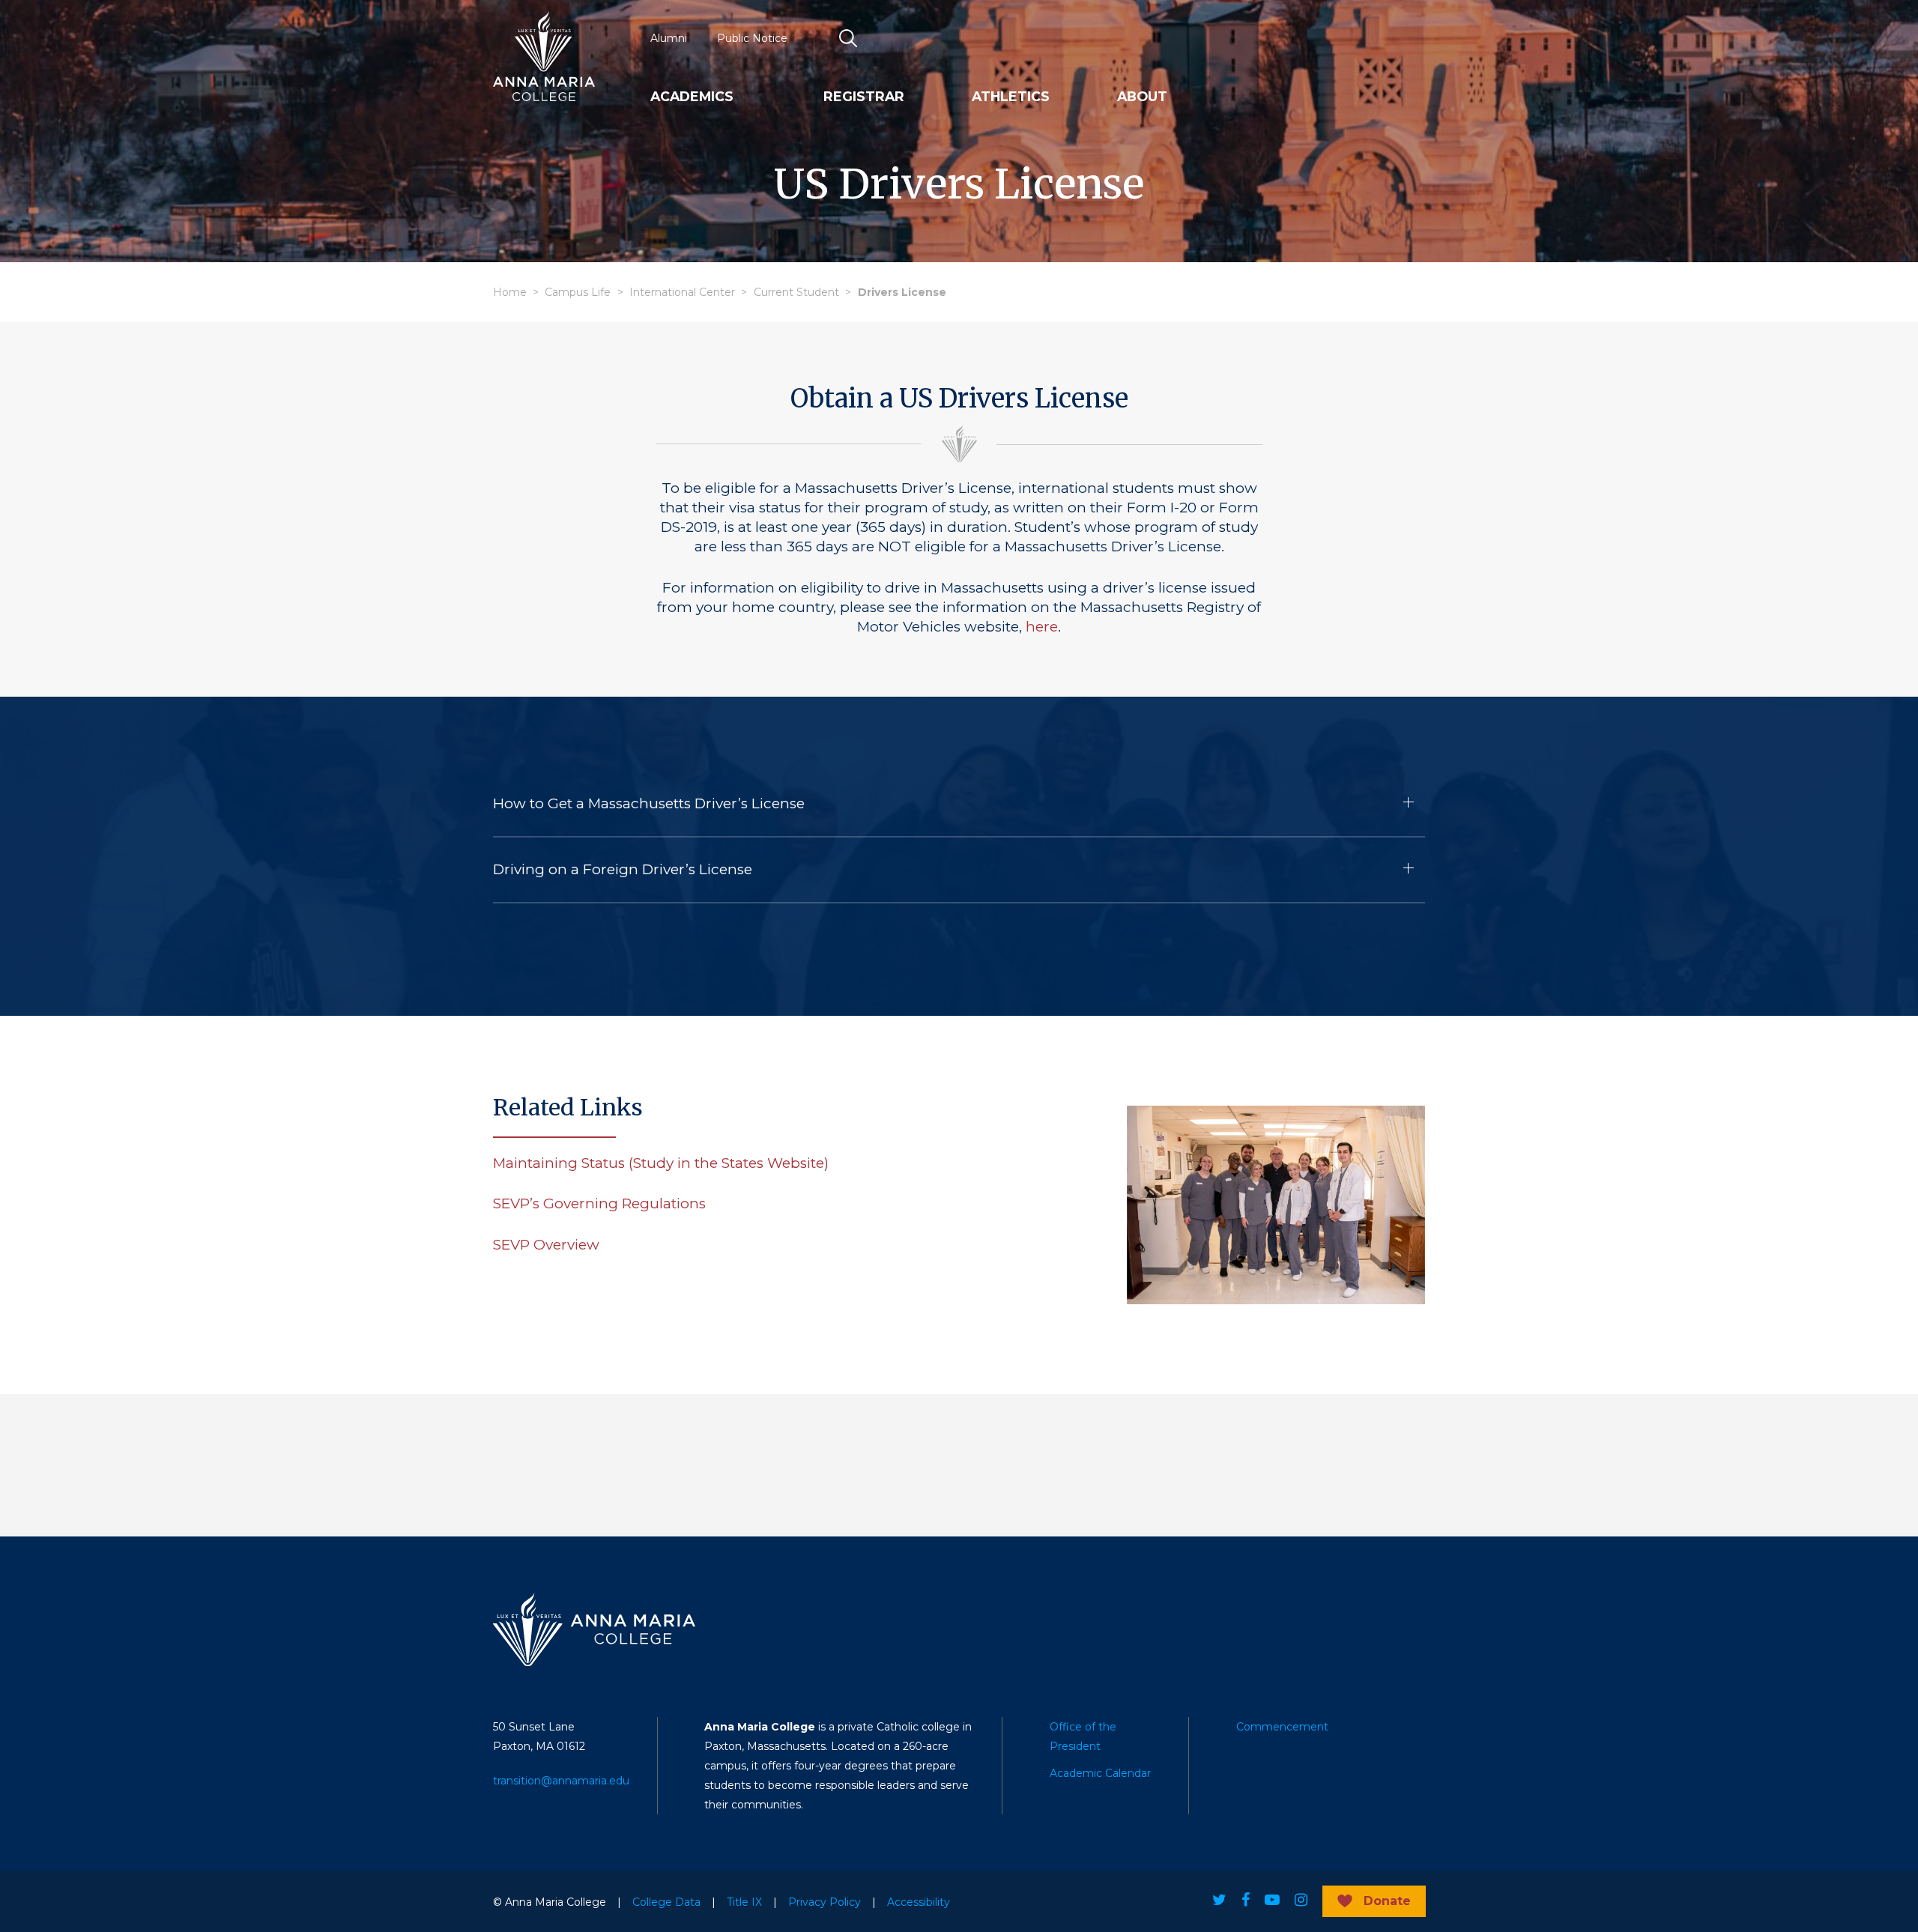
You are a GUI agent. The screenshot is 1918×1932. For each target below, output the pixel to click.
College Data (666, 1902)
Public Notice (752, 38)
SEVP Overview (546, 1245)
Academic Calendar (1100, 1773)
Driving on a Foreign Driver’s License (623, 869)
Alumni (669, 38)
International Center (682, 292)
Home (510, 292)
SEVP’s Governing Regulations (599, 1203)
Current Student (796, 292)
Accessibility (919, 1902)
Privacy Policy (825, 1902)
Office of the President (1083, 1736)
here (1042, 627)
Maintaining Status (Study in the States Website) (661, 1163)
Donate (1387, 1901)
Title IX (744, 1902)
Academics (692, 97)
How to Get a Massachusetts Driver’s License (649, 803)
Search (849, 38)
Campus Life (578, 292)
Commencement (1282, 1727)
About (1142, 97)
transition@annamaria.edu (561, 1781)
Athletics (1011, 97)
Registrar (864, 97)
